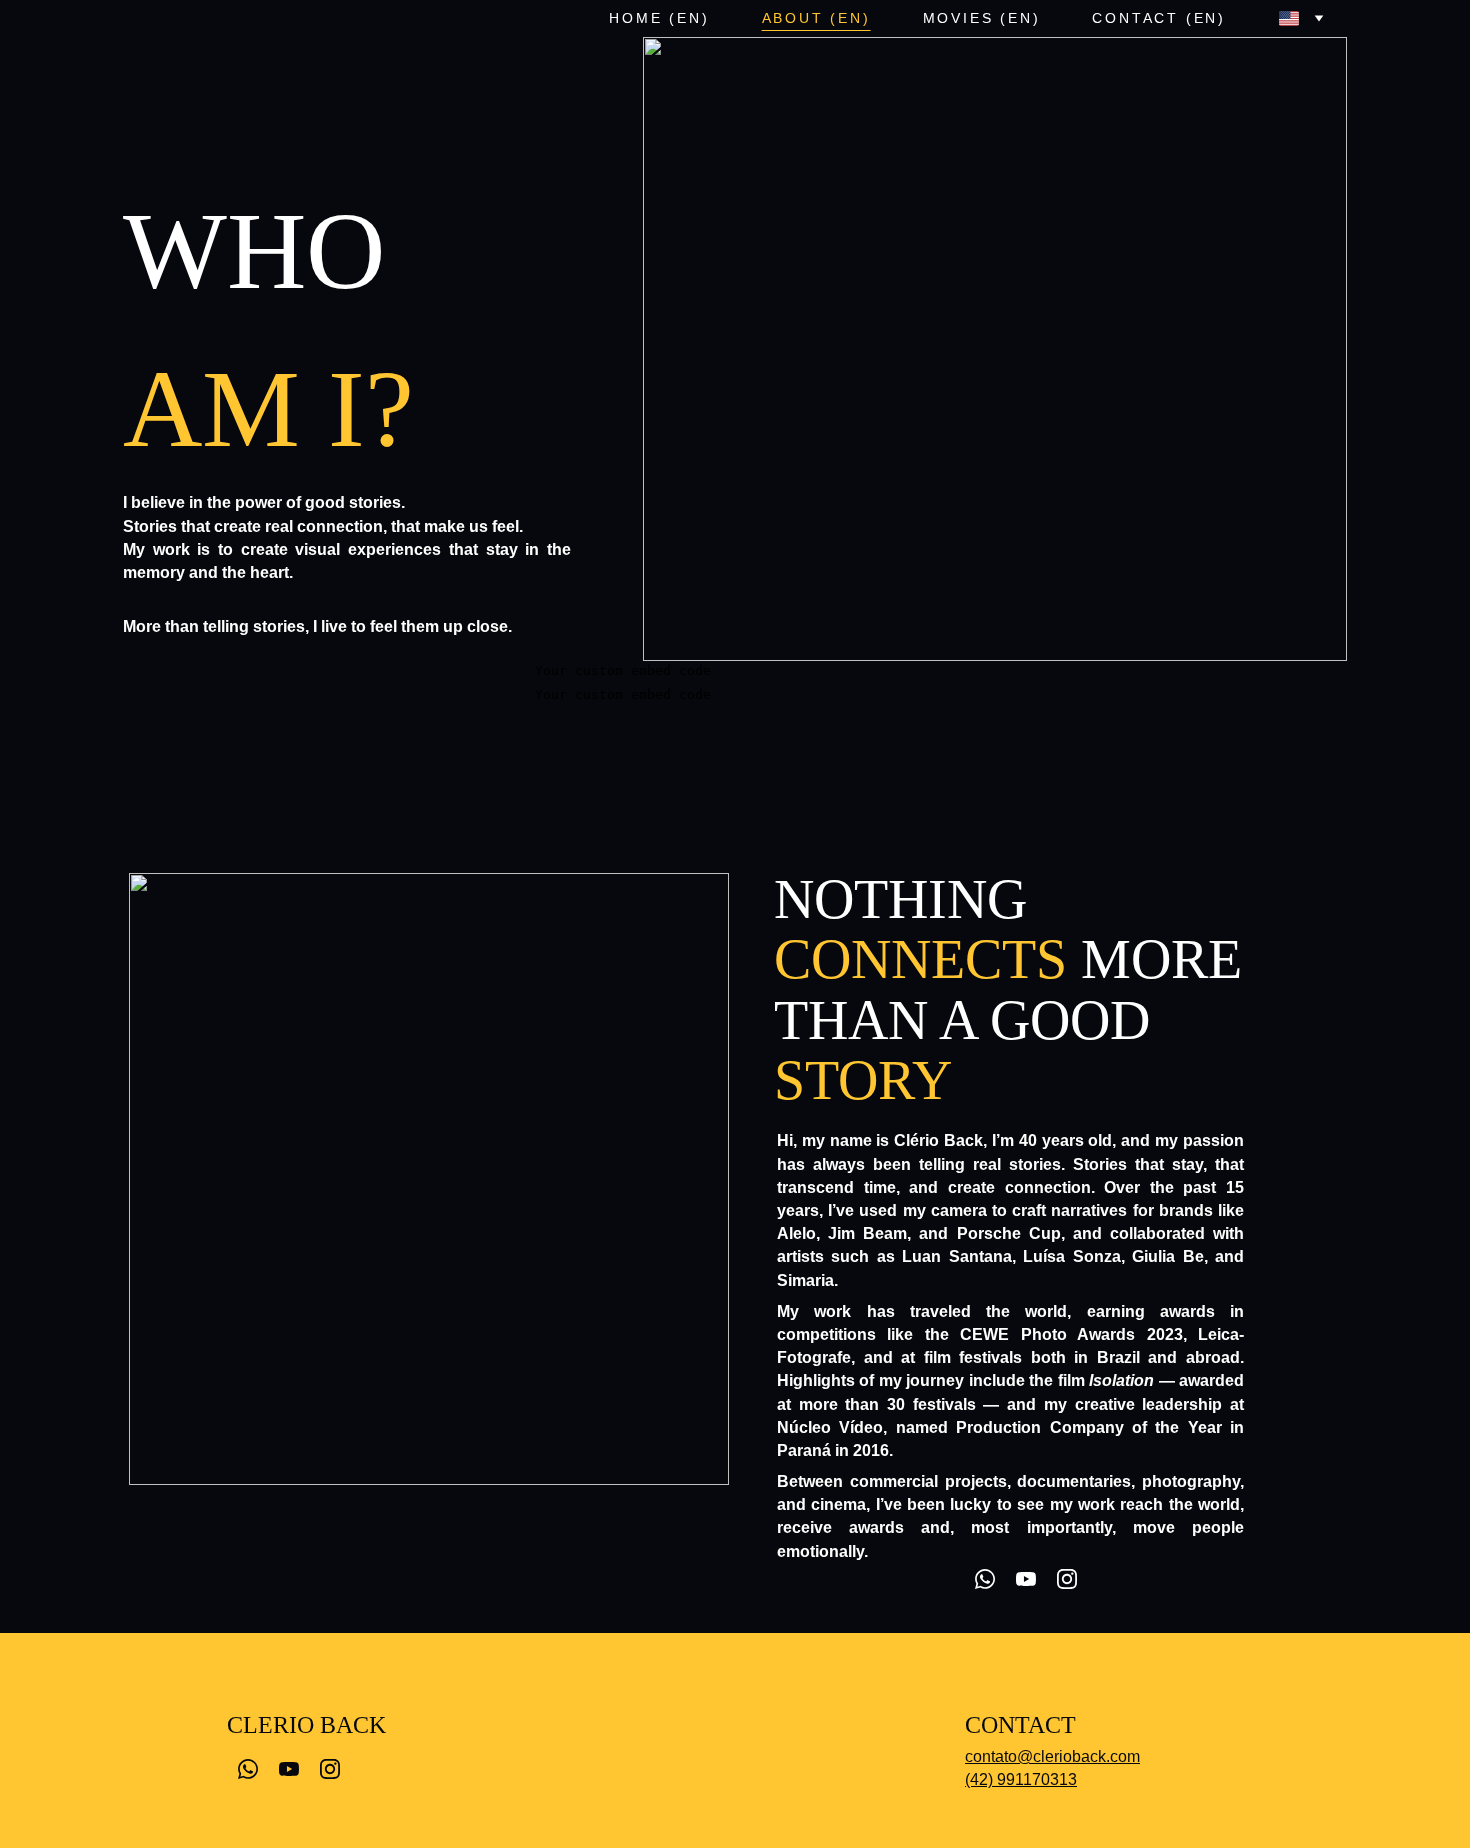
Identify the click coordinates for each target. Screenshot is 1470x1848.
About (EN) (816, 18)
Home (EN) (659, 18)
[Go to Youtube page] (1026, 1579)
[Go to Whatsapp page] (985, 1579)
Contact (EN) (1159, 18)
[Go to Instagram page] (1067, 1579)
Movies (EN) (982, 18)
